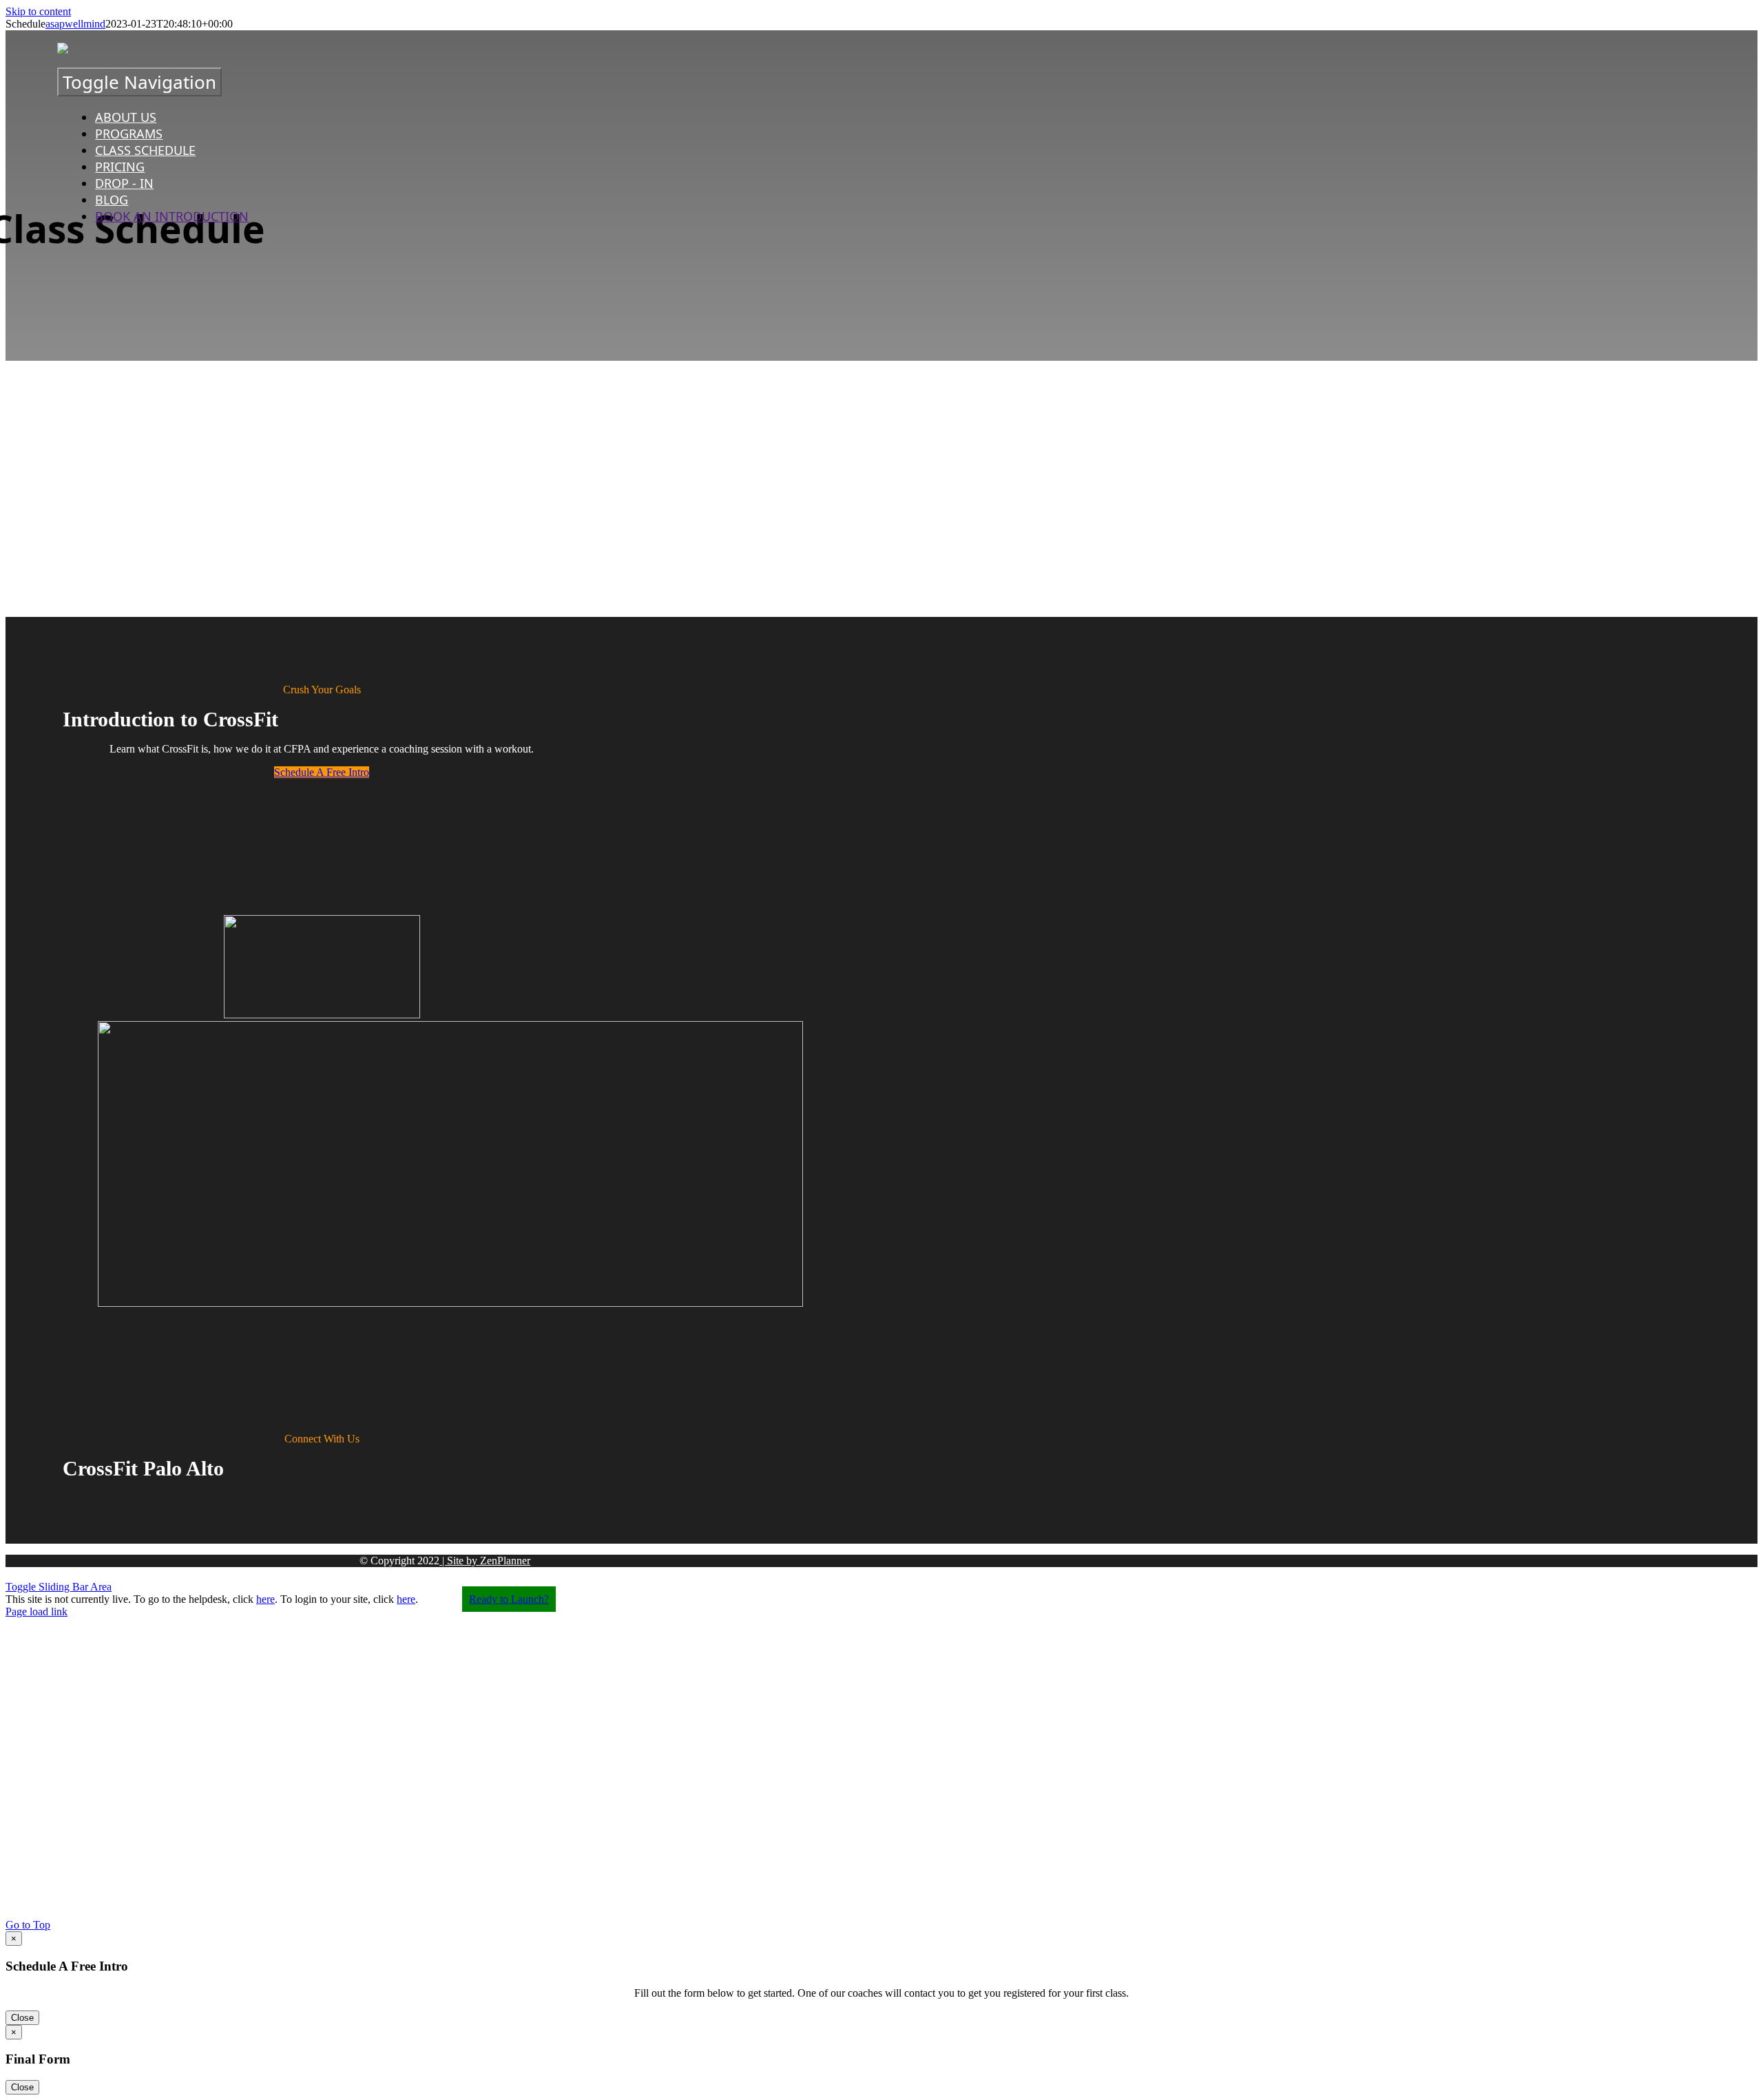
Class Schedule (145, 150)
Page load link (36, 1611)
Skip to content (38, 11)
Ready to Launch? (509, 1599)
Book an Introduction (172, 216)
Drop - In (124, 183)
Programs (129, 134)
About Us (126, 117)
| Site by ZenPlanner (485, 1561)
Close (22, 2018)
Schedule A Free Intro (322, 772)
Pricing (120, 167)
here (265, 1599)
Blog (112, 200)
